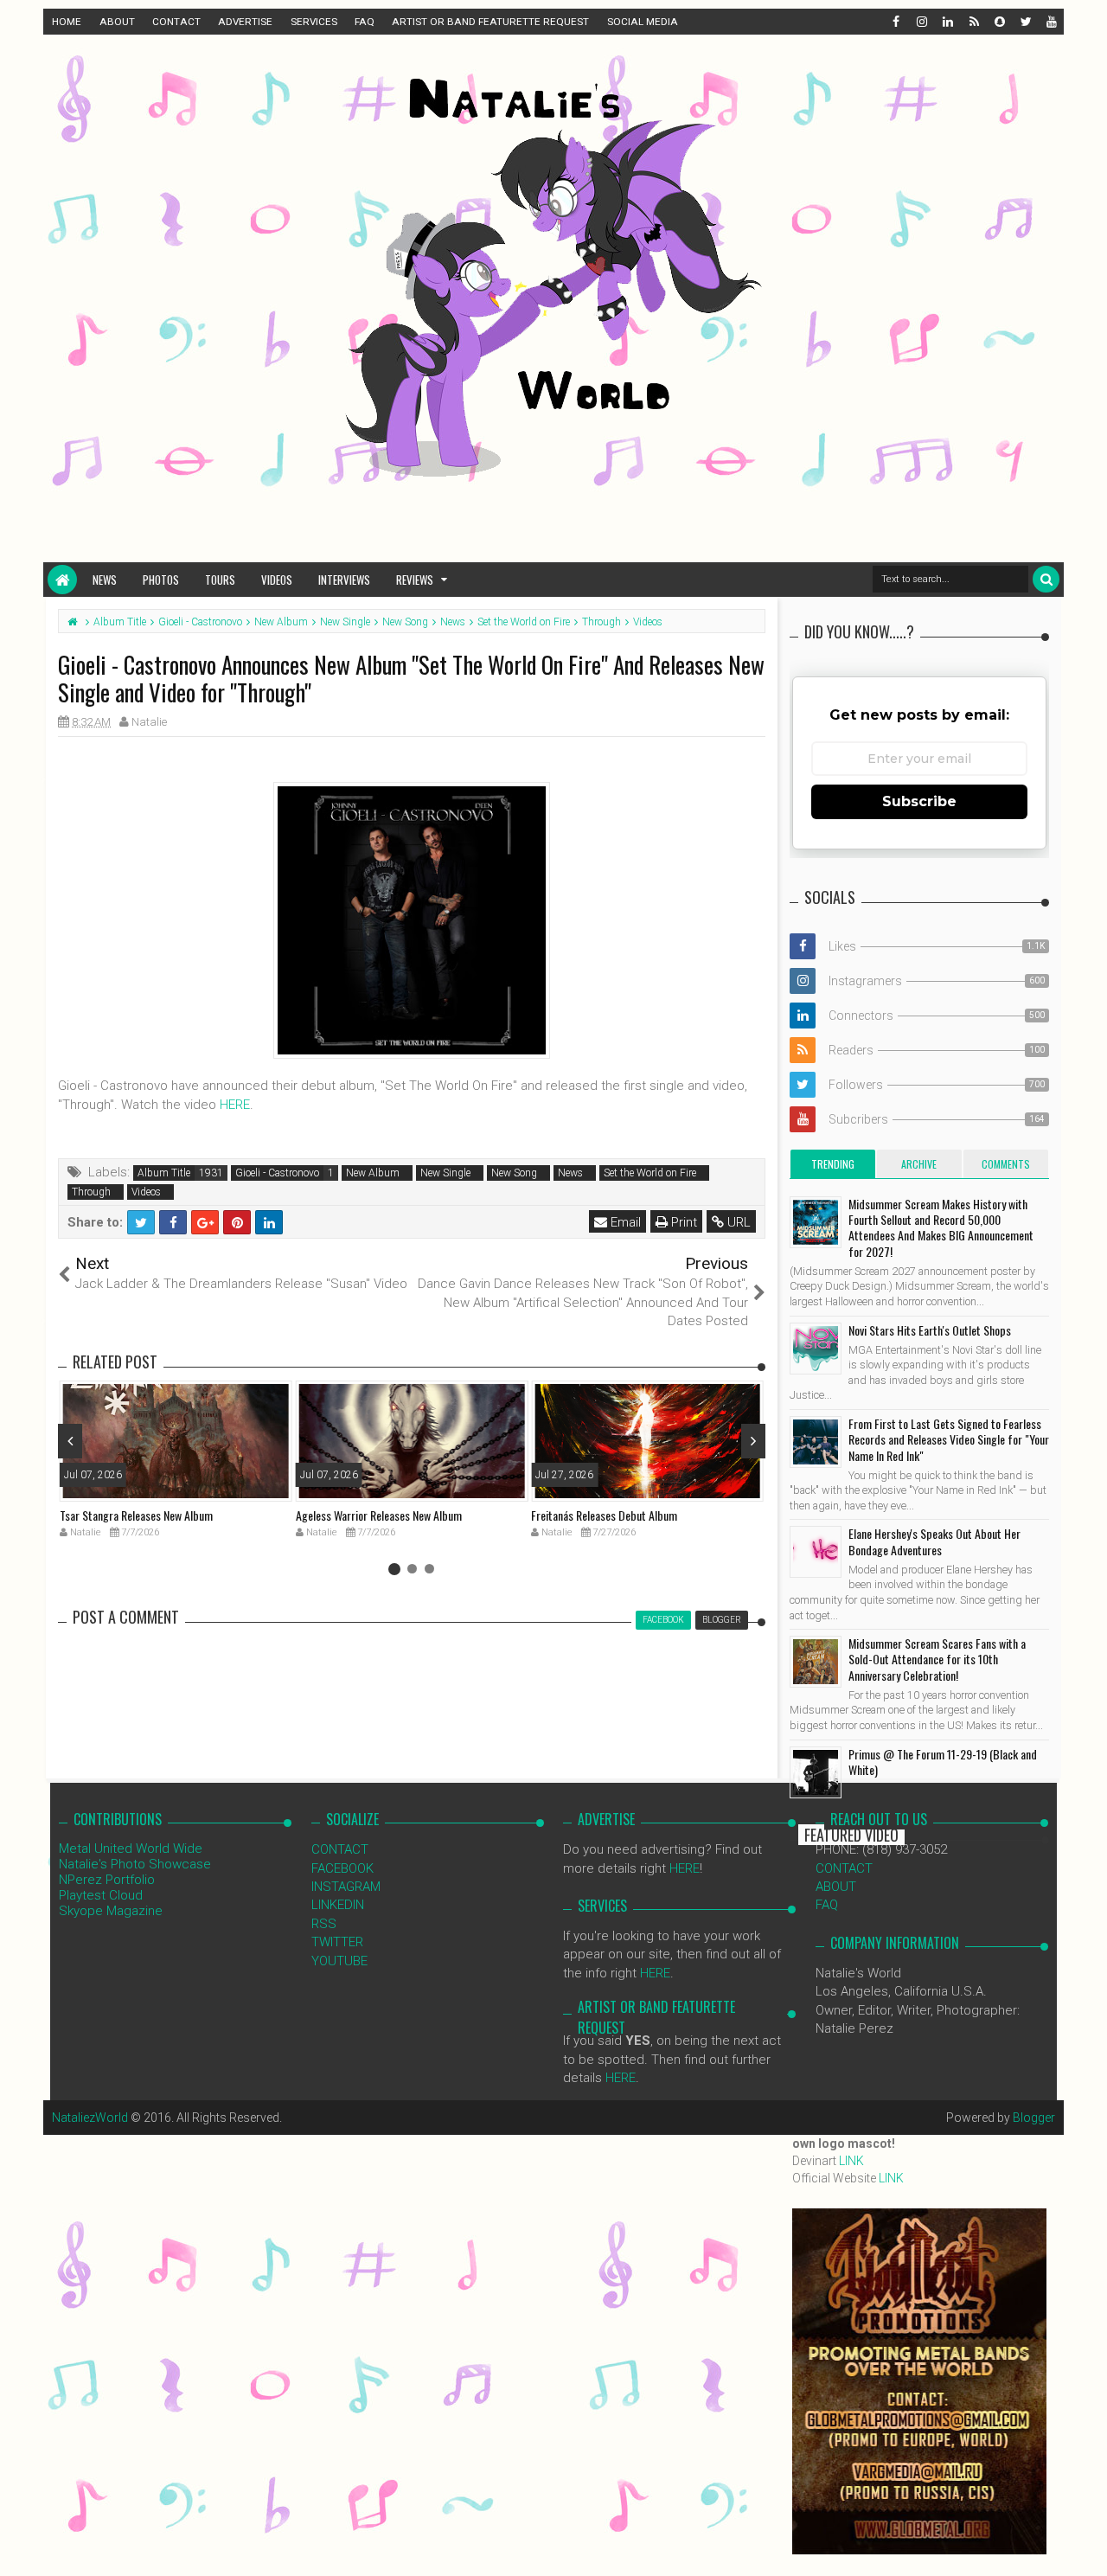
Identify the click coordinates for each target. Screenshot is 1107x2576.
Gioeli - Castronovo (277, 1173)
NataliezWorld (90, 2118)
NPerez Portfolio (107, 1880)
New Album (373, 1173)
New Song (514, 1173)
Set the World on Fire (650, 1173)
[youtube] (1051, 22)
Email (624, 1222)
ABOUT (117, 22)
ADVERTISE (245, 22)
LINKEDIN (338, 1905)
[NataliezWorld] (62, 580)
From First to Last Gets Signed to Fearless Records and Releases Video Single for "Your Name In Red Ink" (949, 1439)
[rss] (973, 22)
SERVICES (314, 22)
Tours (220, 580)
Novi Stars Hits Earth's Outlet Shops (930, 1330)
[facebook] (895, 22)
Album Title (164, 1173)
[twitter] (1025, 22)
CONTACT (176, 22)
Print (682, 1222)
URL (737, 1222)
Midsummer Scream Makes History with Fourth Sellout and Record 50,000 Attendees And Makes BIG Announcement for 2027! (941, 1227)
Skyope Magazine (111, 1911)
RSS (324, 1924)
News (105, 580)
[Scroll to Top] (1085, 2546)
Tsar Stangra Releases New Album (136, 1515)
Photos (161, 580)
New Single (445, 1173)
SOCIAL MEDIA (643, 22)
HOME (67, 22)
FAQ (365, 22)
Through (91, 1192)
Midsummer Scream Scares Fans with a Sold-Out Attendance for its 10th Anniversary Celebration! (937, 1659)
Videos (277, 580)
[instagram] (921, 22)
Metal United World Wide (131, 1849)
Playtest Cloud (101, 1895)
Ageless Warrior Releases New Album (379, 1515)
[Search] (1046, 579)
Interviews (344, 580)
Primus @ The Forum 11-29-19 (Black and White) (943, 1762)
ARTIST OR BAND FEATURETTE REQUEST (490, 22)
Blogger (1034, 2118)
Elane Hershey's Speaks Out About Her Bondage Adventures (934, 1541)
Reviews (415, 580)
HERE (235, 1105)
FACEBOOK (342, 1868)
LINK (851, 2161)
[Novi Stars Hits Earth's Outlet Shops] (816, 1349)
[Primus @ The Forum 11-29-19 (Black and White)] (816, 1772)
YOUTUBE (339, 1961)
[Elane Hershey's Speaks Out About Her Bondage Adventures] (816, 1552)
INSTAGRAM (346, 1887)
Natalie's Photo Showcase (135, 1864)
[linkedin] (947, 22)
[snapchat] (999, 22)
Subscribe (919, 801)
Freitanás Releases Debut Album (604, 1515)
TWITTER (337, 1942)
